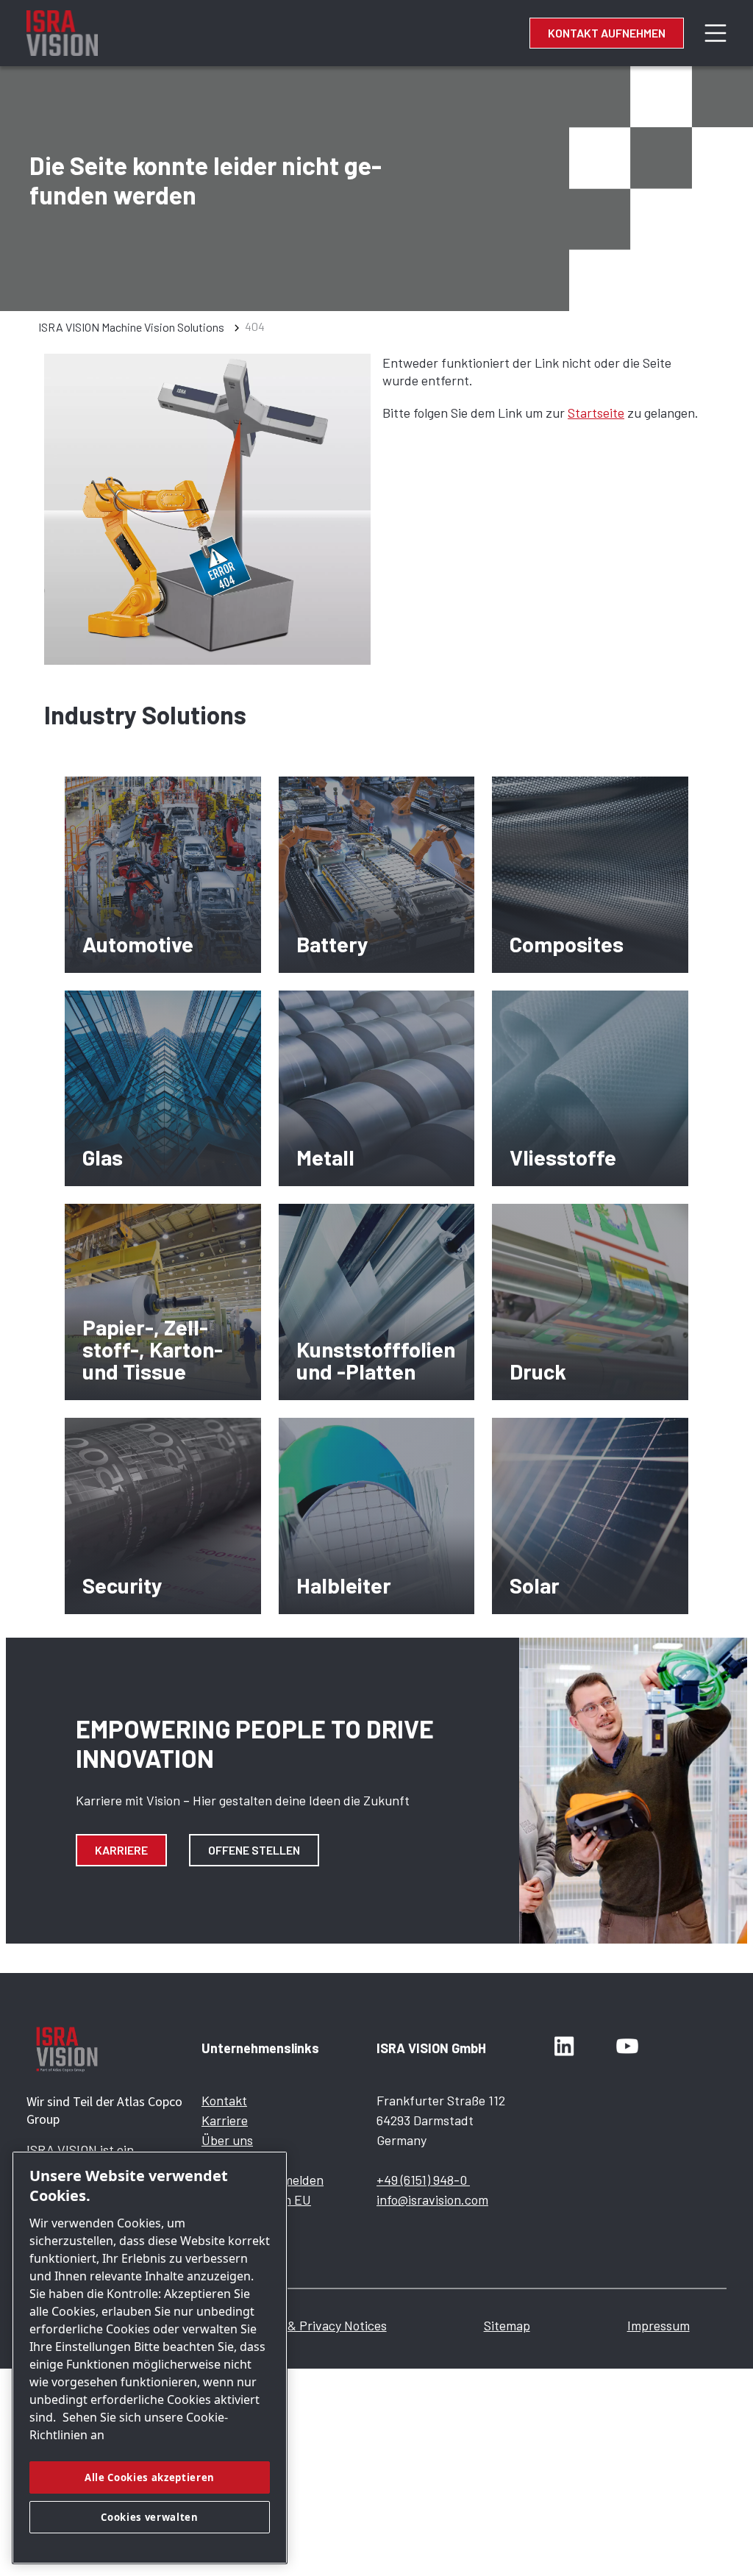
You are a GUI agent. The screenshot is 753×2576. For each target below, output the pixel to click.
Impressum (659, 2325)
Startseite (596, 413)
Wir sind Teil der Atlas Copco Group (104, 2110)
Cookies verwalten (149, 2517)
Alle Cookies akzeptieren (150, 2477)
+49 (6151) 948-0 (423, 2180)
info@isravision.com (432, 2199)
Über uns (227, 2140)
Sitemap (507, 2325)
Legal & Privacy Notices (321, 2325)
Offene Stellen (254, 1850)
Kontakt (224, 2100)
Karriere (121, 1850)
